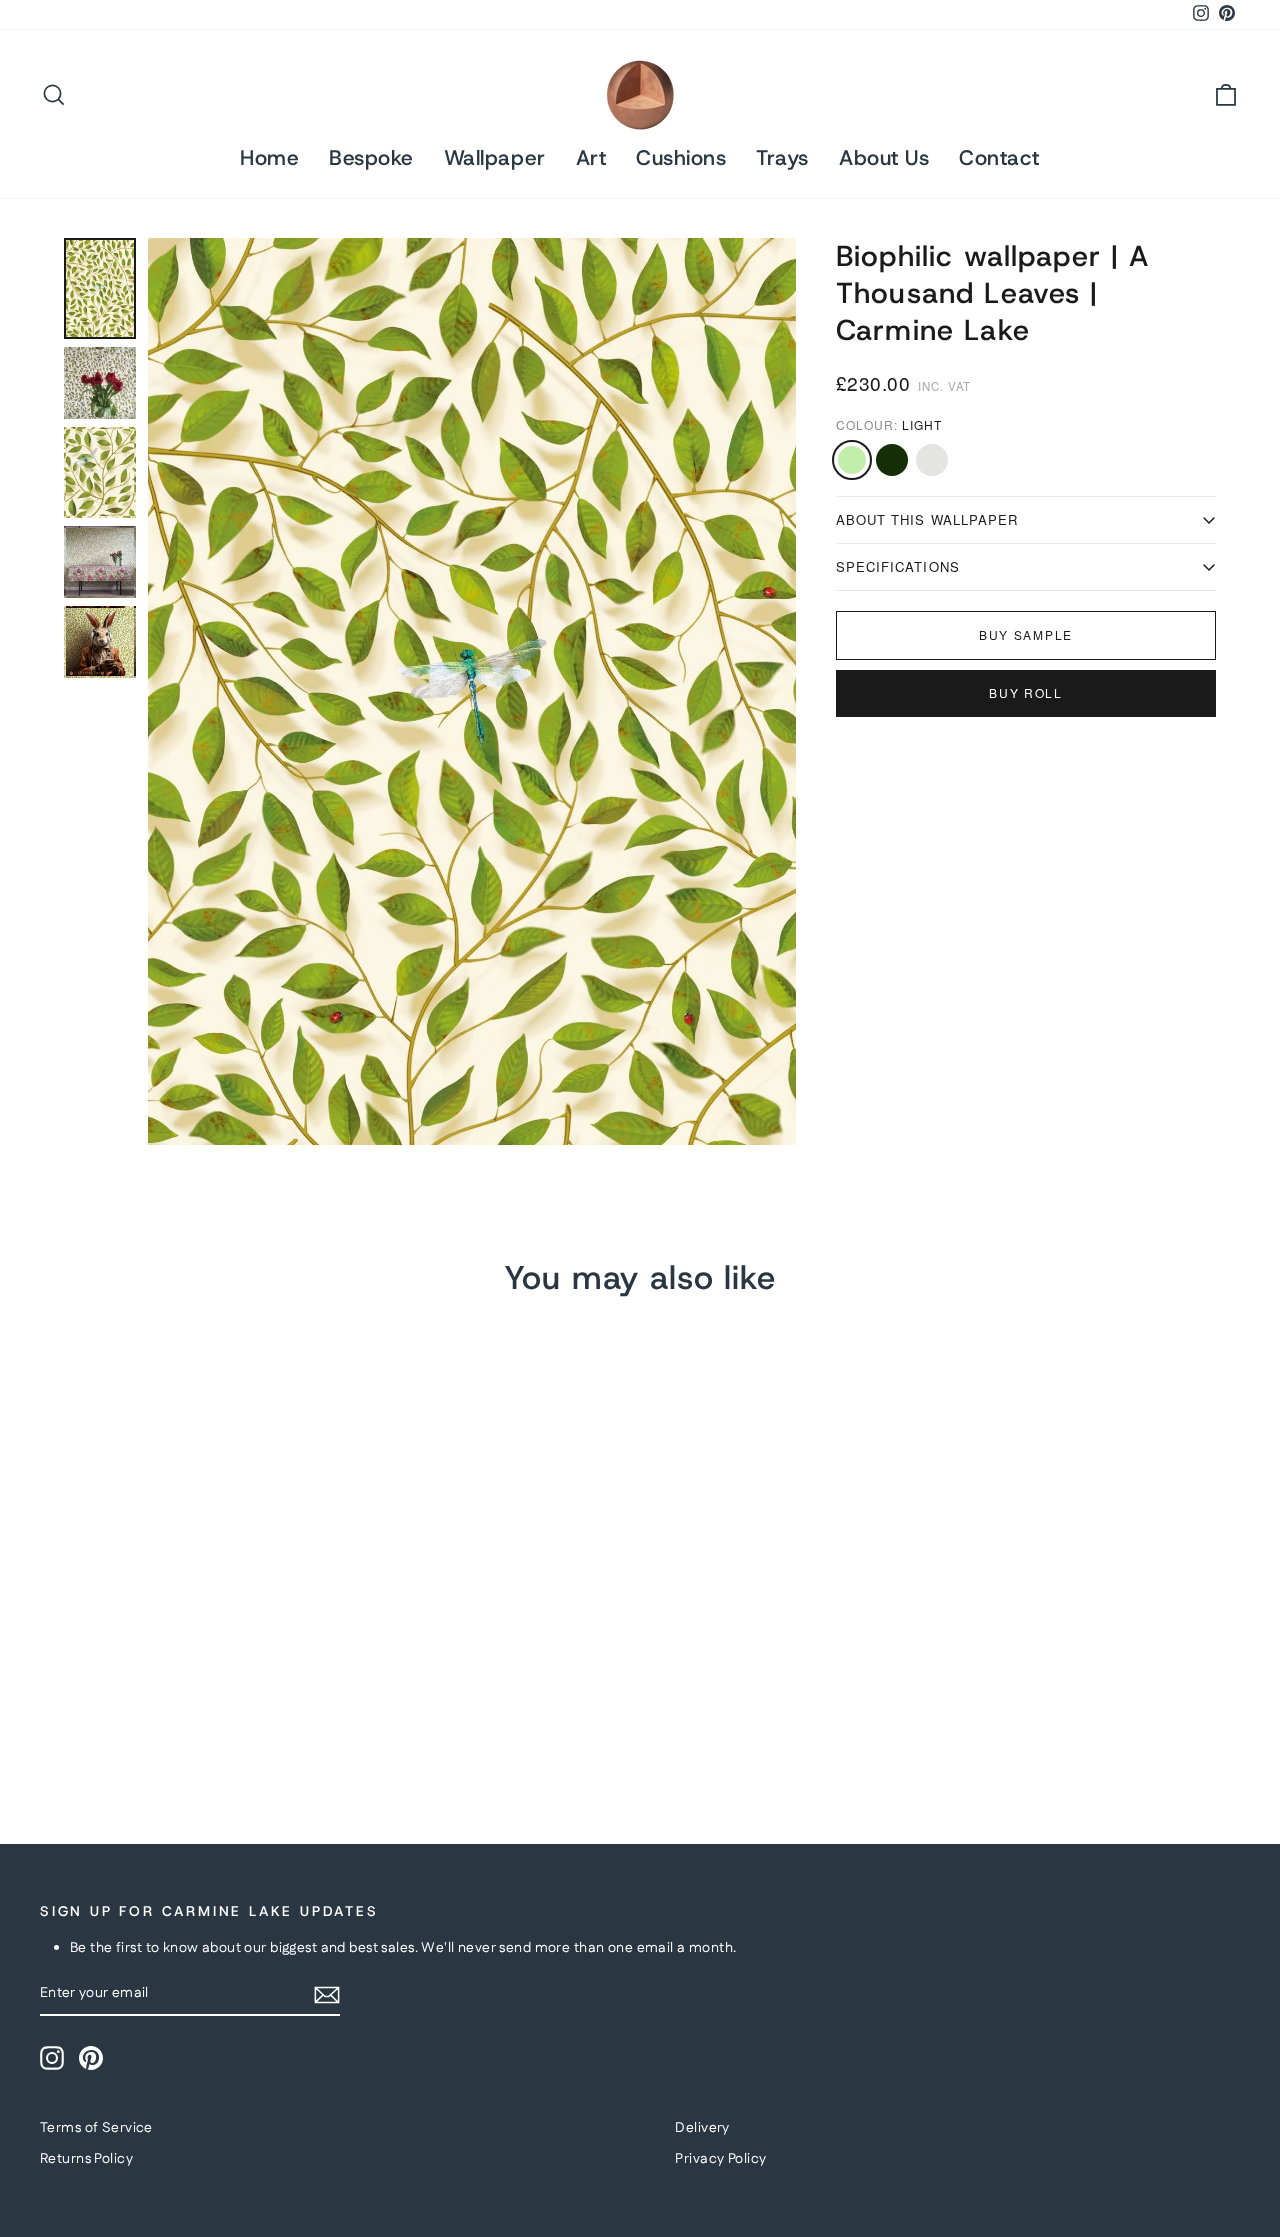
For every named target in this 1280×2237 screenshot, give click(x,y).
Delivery (702, 2128)
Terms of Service (96, 2128)
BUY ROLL (1025, 692)
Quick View (182, 1606)
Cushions (681, 158)
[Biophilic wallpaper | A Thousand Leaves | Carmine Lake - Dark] (80, 1725)
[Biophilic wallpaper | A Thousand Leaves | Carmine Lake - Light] (53, 1725)
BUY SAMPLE (1026, 634)
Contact (999, 158)
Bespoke (371, 158)
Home (269, 158)
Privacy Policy (720, 2159)
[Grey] (932, 460)
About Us (884, 158)
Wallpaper (495, 158)
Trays (782, 158)
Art (591, 158)
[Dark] (892, 460)
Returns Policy (86, 2159)
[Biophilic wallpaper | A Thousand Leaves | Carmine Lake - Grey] (107, 1725)
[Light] (852, 460)
